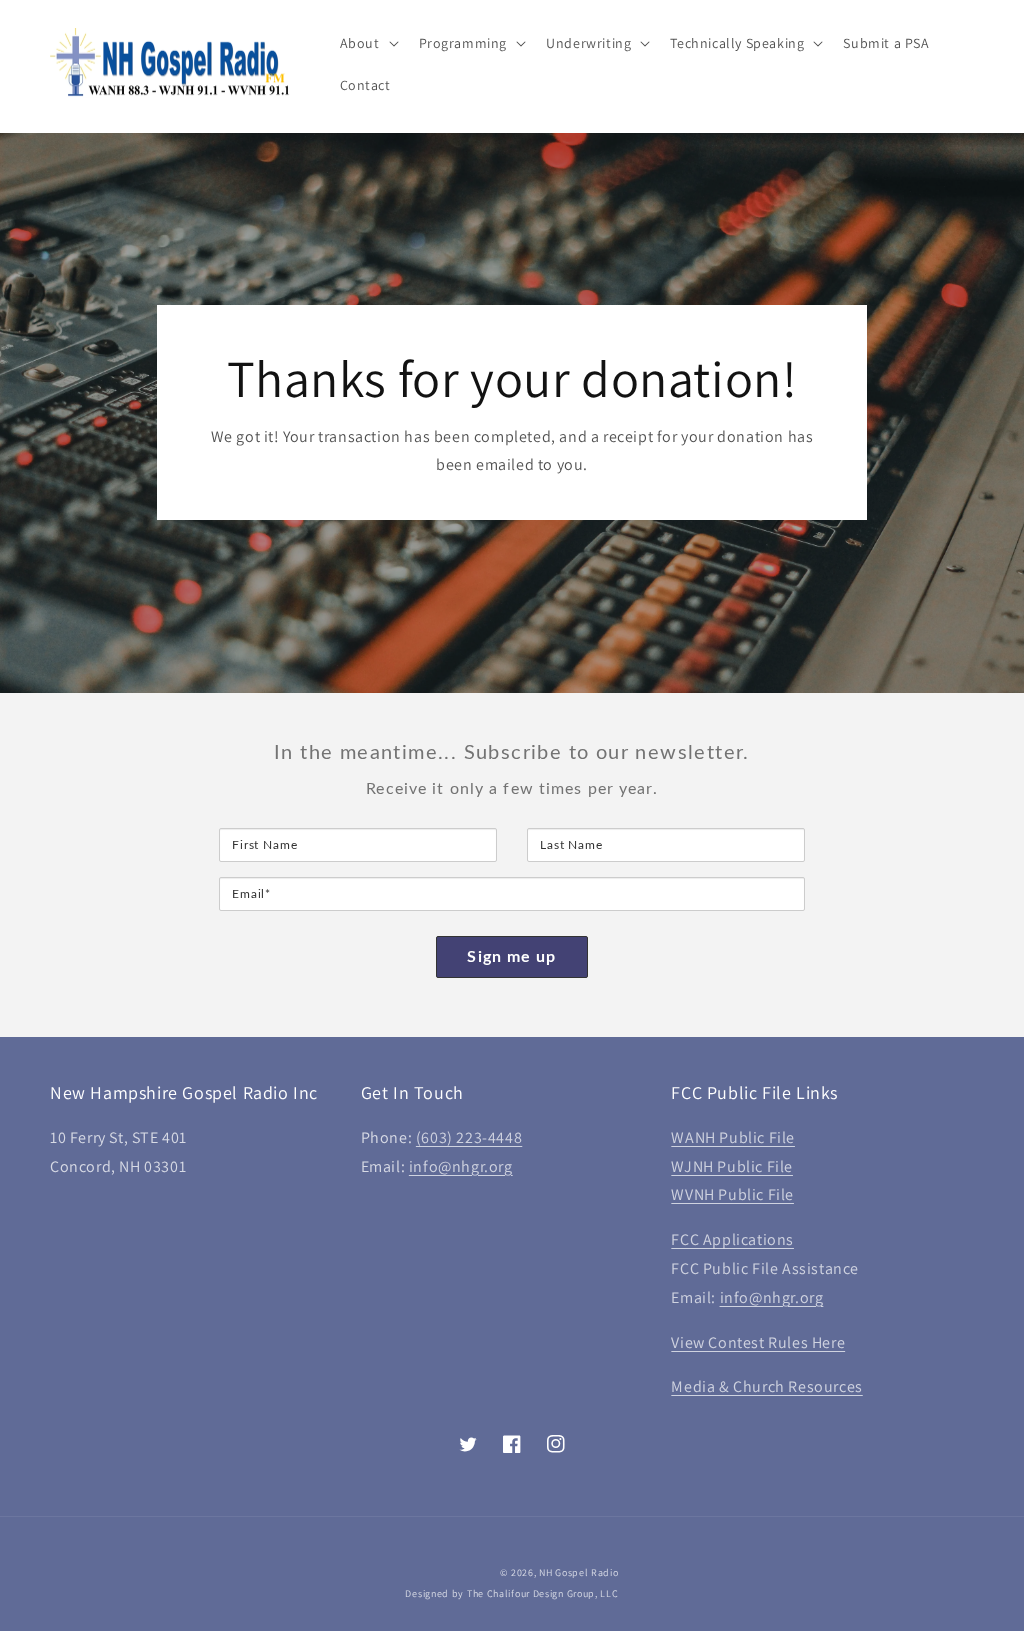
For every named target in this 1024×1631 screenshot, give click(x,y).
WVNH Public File (732, 1194)
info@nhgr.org (461, 1166)
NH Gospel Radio (579, 1572)
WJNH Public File (732, 1166)
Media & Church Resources (766, 1386)
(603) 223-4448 (469, 1137)
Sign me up (511, 957)
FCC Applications (732, 1239)
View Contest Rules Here (758, 1342)
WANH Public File (733, 1137)
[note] (512, 801)
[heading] (512, 753)
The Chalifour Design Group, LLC (543, 1593)
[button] (367, 43)
